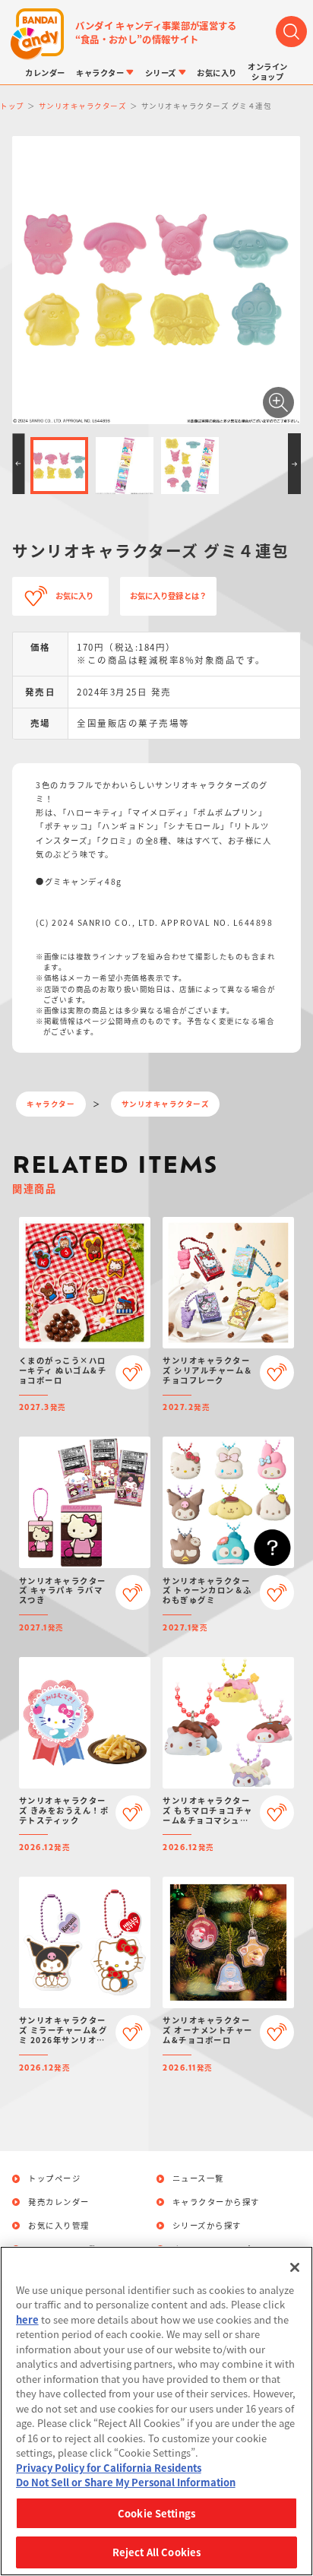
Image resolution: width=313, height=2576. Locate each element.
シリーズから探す (207, 2226)
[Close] (295, 2267)
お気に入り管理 (59, 2226)
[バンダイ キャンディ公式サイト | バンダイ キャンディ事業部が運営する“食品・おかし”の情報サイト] (38, 35)
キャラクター (51, 1104)
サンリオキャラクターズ (166, 1104)
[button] (18, 464)
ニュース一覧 (198, 2178)
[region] (156, 2411)
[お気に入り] (133, 1372)
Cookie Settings (156, 2513)
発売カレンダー (59, 2202)
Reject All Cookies (156, 2552)
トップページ (54, 2178)
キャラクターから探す (216, 2202)
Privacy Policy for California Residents (109, 2468)
